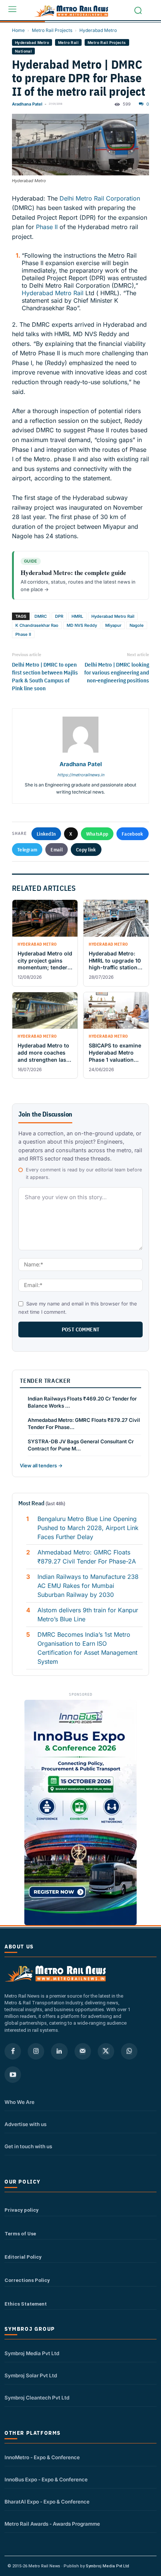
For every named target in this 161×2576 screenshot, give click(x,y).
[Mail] (83, 2051)
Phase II (47, 227)
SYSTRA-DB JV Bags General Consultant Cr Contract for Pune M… (81, 1445)
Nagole (137, 625)
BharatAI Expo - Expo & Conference (47, 2502)
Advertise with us (25, 2124)
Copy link (86, 850)
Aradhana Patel (27, 104)
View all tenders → (41, 1465)
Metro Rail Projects (52, 30)
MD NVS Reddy (82, 625)
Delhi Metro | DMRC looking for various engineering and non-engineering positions (117, 672)
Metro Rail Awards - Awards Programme (52, 2524)
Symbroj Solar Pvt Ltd (31, 2375)
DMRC (41, 616)
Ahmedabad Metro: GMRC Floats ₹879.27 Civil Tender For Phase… (84, 1424)
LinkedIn (46, 834)
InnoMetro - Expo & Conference (42, 2457)
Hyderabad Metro (98, 30)
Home (18, 30)
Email (57, 850)
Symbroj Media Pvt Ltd (32, 2353)
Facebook (132, 834)
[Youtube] (13, 2075)
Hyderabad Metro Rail (53, 293)
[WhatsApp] (129, 2051)
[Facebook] (13, 2051)
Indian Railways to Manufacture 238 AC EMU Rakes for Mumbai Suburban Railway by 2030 (88, 1586)
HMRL (77, 616)
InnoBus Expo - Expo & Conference (46, 2479)
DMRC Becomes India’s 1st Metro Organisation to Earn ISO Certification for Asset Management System (87, 1648)
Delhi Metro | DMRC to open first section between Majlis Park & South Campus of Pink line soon (45, 676)
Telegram (27, 850)
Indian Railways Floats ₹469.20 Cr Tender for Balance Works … (82, 1402)
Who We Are (19, 2102)
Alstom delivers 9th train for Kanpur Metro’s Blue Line (88, 1615)
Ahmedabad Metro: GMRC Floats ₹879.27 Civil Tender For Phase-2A (87, 1557)
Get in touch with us (28, 2146)
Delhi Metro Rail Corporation (100, 198)
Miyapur (113, 625)
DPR (59, 616)
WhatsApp (97, 834)
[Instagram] (36, 2051)
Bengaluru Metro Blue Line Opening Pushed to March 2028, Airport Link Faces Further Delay (88, 1528)
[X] (106, 2051)
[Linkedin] (59, 2051)
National (23, 51)
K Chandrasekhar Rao (37, 625)
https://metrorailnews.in (81, 775)
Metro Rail (68, 42)
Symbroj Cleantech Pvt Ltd (37, 2398)
